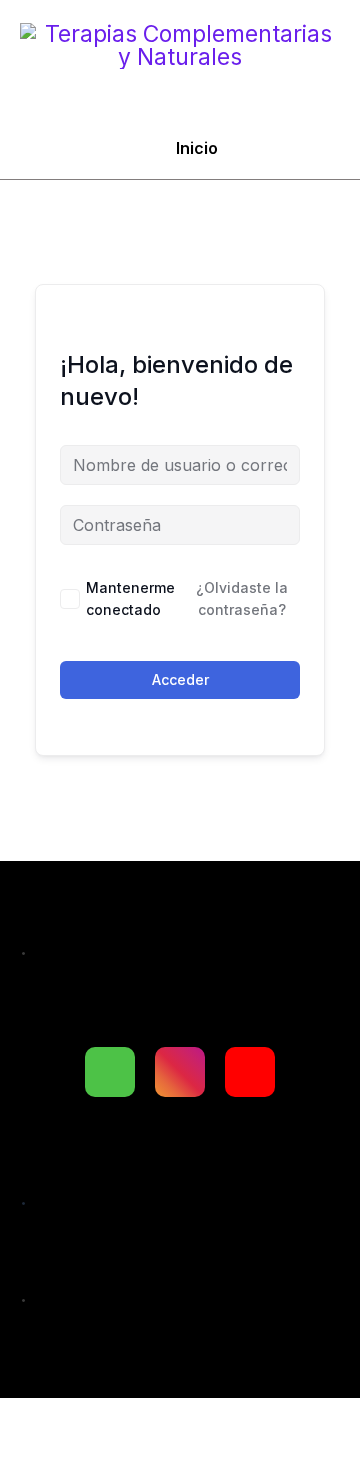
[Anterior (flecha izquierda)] (40, 1458)
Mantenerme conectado (130, 598)
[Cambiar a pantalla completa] (126, 1423)
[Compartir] (212, 1423)
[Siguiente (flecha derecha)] (126, 1458)
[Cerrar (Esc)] (298, 1423)
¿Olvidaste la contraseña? (242, 598)
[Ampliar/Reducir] (40, 1423)
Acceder (180, 679)
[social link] (110, 1072)
